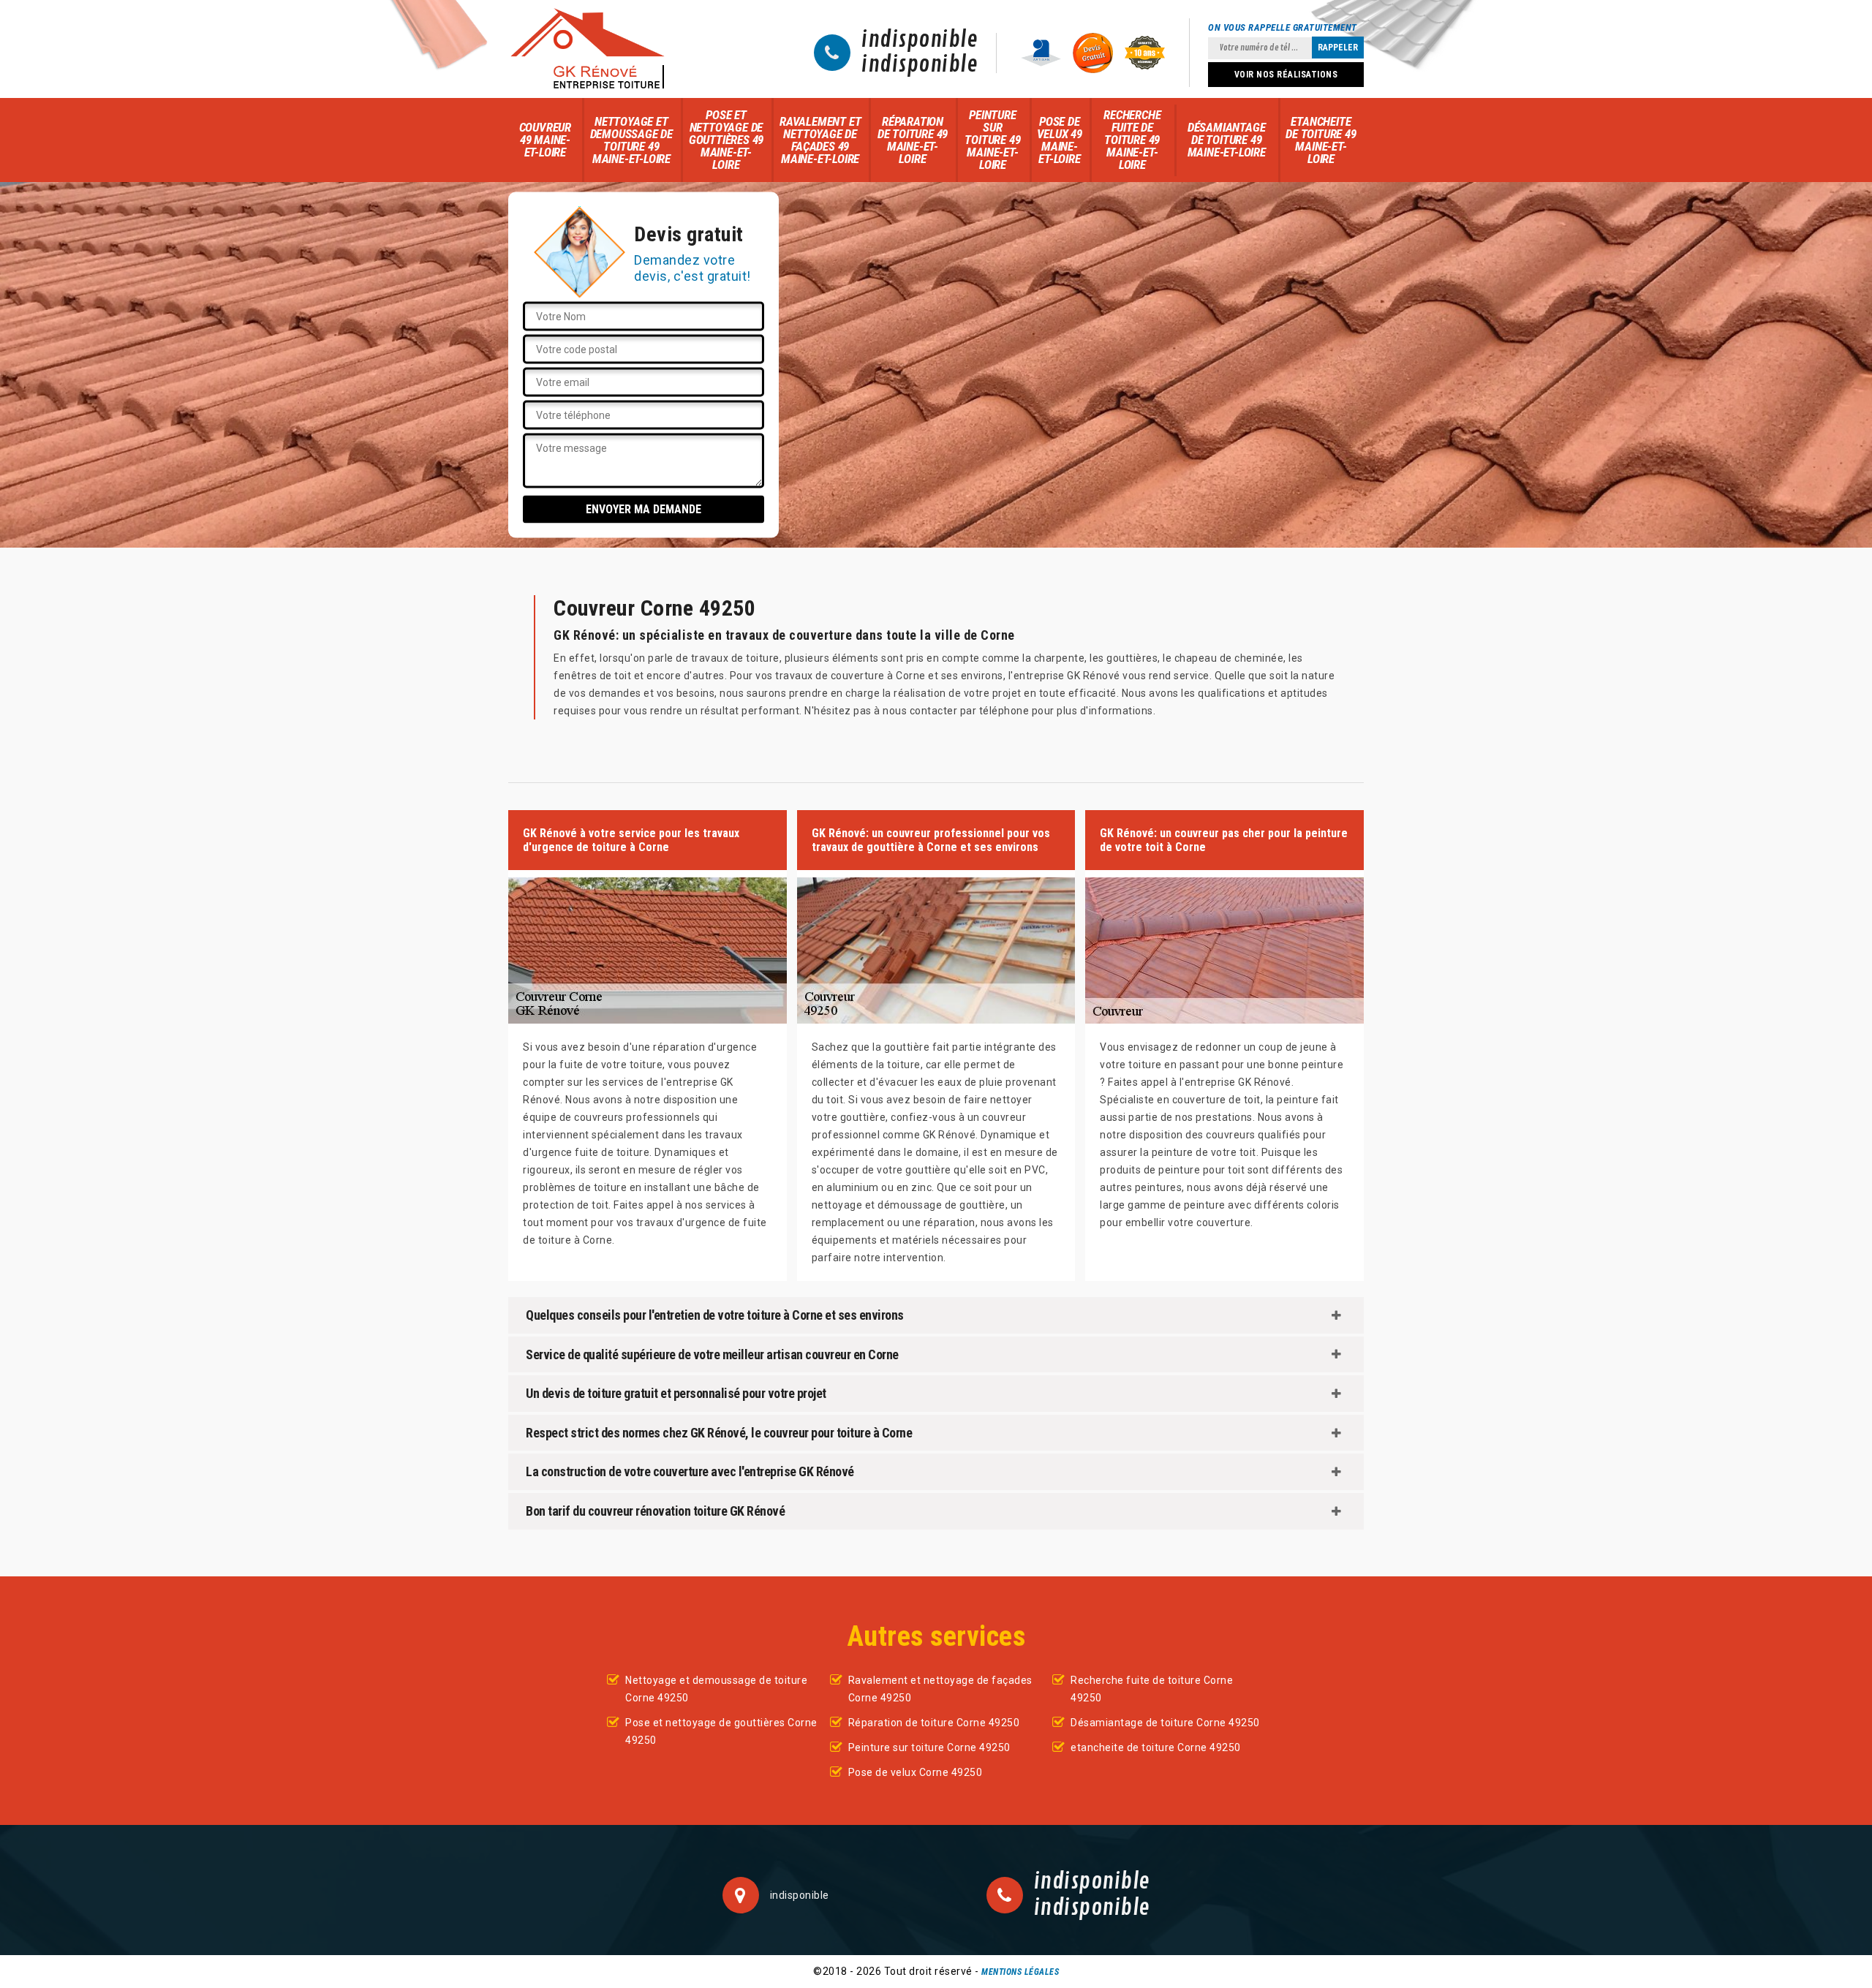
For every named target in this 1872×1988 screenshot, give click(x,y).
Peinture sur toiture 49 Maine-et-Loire (992, 140)
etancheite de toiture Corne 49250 (1156, 1747)
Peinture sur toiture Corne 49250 (929, 1747)
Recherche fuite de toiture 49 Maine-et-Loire (1132, 140)
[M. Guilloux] (587, 49)
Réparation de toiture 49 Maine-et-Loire (913, 140)
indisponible (920, 40)
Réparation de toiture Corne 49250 (934, 1723)
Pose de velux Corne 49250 (916, 1772)
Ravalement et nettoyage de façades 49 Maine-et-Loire (820, 140)
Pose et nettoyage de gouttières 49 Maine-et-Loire (726, 140)
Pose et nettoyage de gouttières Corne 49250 (721, 1731)
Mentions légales (1020, 1972)
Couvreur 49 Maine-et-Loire (545, 140)
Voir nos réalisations (1286, 75)
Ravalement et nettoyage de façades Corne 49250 (940, 1689)
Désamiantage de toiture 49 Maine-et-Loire (1227, 140)
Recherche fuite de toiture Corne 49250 (1152, 1689)
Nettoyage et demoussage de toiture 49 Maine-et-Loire (631, 140)
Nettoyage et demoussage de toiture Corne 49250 (716, 1689)
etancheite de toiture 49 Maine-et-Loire (1321, 140)
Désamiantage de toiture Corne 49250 (1165, 1723)
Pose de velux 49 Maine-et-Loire (1060, 140)
